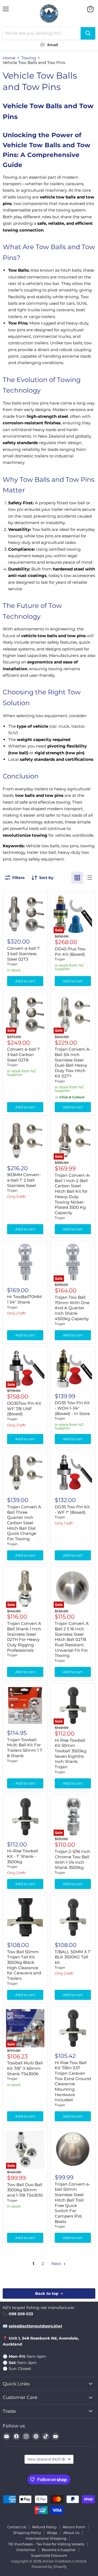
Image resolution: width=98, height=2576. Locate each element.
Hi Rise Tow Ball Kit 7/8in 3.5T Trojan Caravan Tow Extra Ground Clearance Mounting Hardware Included (73, 2081)
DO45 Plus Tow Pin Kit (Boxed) (70, 952)
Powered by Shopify (49, 2567)
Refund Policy (44, 2527)
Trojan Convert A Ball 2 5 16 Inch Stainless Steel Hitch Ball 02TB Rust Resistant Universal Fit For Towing (72, 1639)
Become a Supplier (59, 2550)
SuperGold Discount (49, 2555)
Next (57, 2264)
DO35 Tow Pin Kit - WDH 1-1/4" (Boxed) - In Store (72, 1408)
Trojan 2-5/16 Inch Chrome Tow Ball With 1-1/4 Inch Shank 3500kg (72, 1859)
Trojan (12, 964)
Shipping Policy (27, 2533)
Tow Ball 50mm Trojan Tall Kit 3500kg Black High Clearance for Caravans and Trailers (24, 1965)
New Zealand (46, 2459)
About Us (71, 2533)
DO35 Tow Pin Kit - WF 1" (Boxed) (72, 1510)
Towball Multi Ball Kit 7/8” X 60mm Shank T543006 (25, 2068)
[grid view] (77, 878)
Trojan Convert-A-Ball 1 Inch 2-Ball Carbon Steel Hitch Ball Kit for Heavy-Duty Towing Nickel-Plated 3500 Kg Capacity (73, 1194)
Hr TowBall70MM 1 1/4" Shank (24, 1299)
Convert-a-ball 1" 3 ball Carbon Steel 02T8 (24, 1054)
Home (9, 58)
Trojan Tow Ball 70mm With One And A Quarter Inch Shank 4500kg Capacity (72, 1308)
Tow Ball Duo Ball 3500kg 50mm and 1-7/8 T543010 (25, 2190)
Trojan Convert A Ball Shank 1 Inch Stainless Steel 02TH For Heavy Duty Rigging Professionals (24, 1637)
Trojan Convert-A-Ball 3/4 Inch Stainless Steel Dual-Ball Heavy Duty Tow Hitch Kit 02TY (73, 1062)
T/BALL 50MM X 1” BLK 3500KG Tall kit (73, 1957)
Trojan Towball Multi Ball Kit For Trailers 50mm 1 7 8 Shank (25, 1748)
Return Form (74, 2527)
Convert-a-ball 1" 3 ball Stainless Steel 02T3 (24, 954)
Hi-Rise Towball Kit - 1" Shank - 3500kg (23, 1856)
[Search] (88, 33)
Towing (29, 58)
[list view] (89, 878)
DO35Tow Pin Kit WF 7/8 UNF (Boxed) (24, 1409)
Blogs (52, 2533)
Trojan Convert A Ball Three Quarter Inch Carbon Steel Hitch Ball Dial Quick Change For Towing (24, 1523)
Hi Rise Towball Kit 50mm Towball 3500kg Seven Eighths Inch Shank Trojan (71, 1754)
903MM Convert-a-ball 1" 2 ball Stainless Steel (24, 1180)
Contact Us (17, 2527)
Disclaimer (26, 2550)
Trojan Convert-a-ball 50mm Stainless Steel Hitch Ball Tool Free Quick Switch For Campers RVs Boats (73, 2203)
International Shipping (46, 2538)
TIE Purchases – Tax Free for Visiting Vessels (46, 2544)
